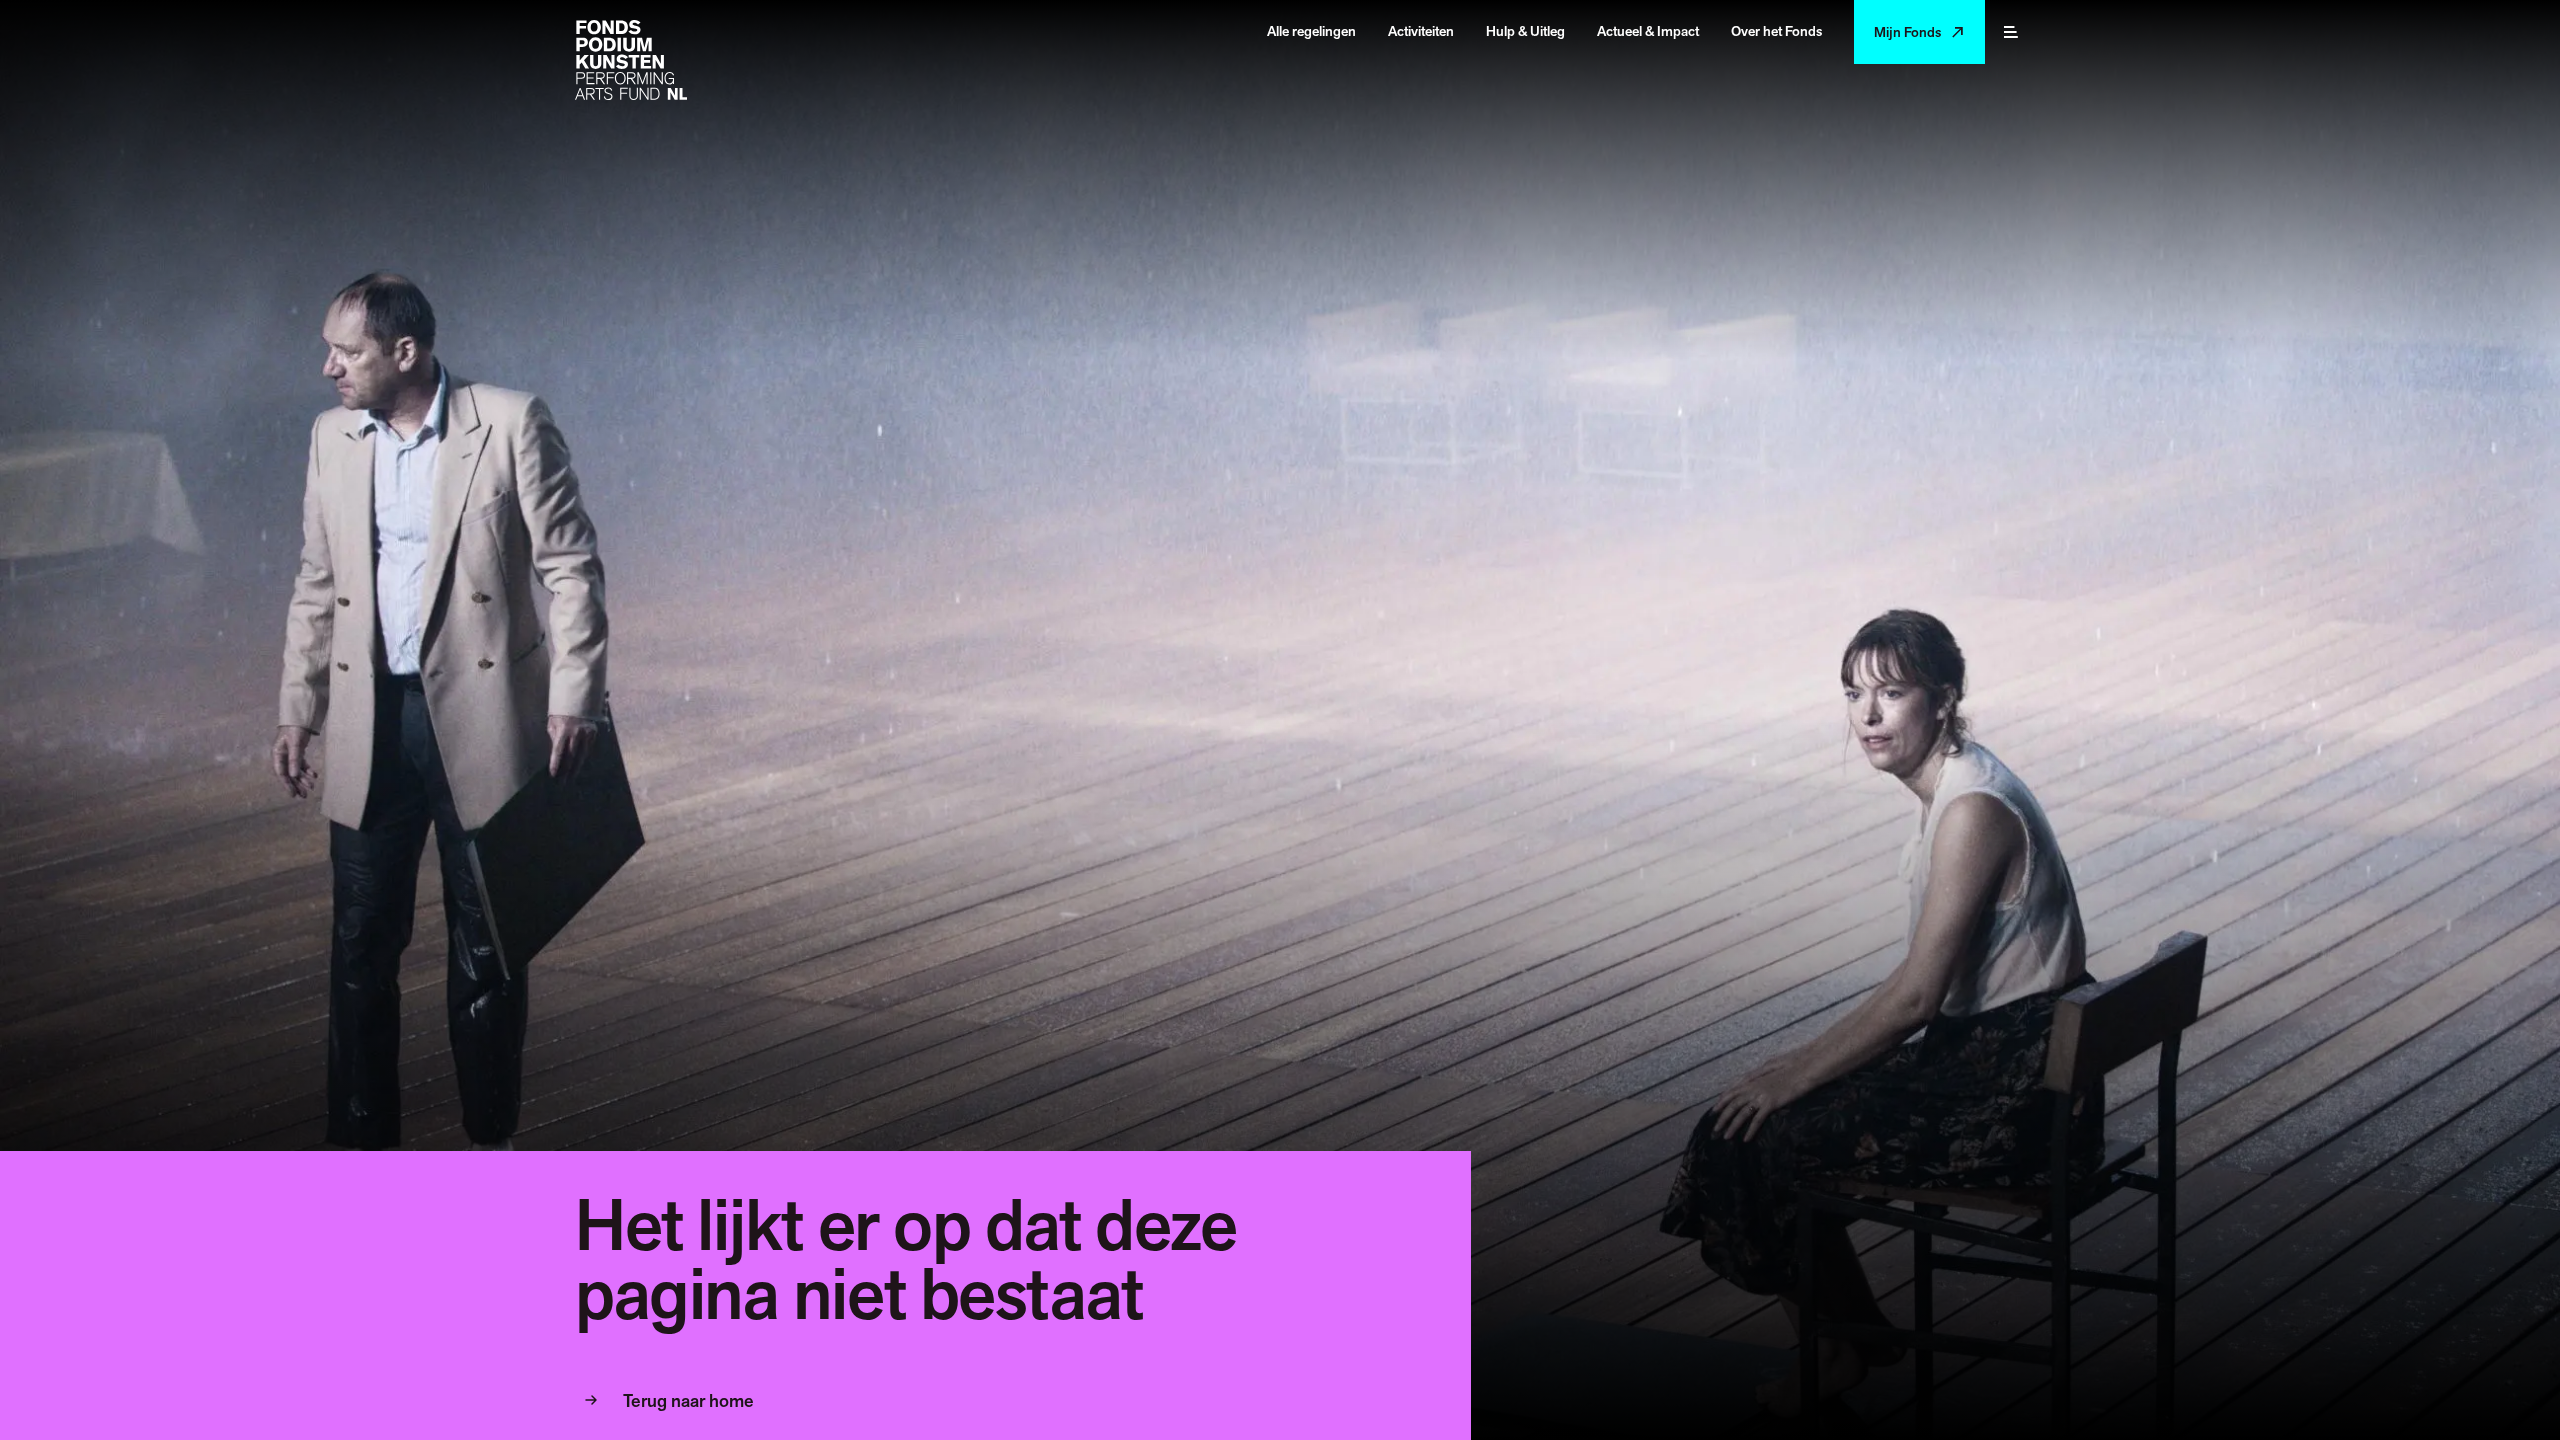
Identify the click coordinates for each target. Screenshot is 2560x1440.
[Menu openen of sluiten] (2011, 32)
